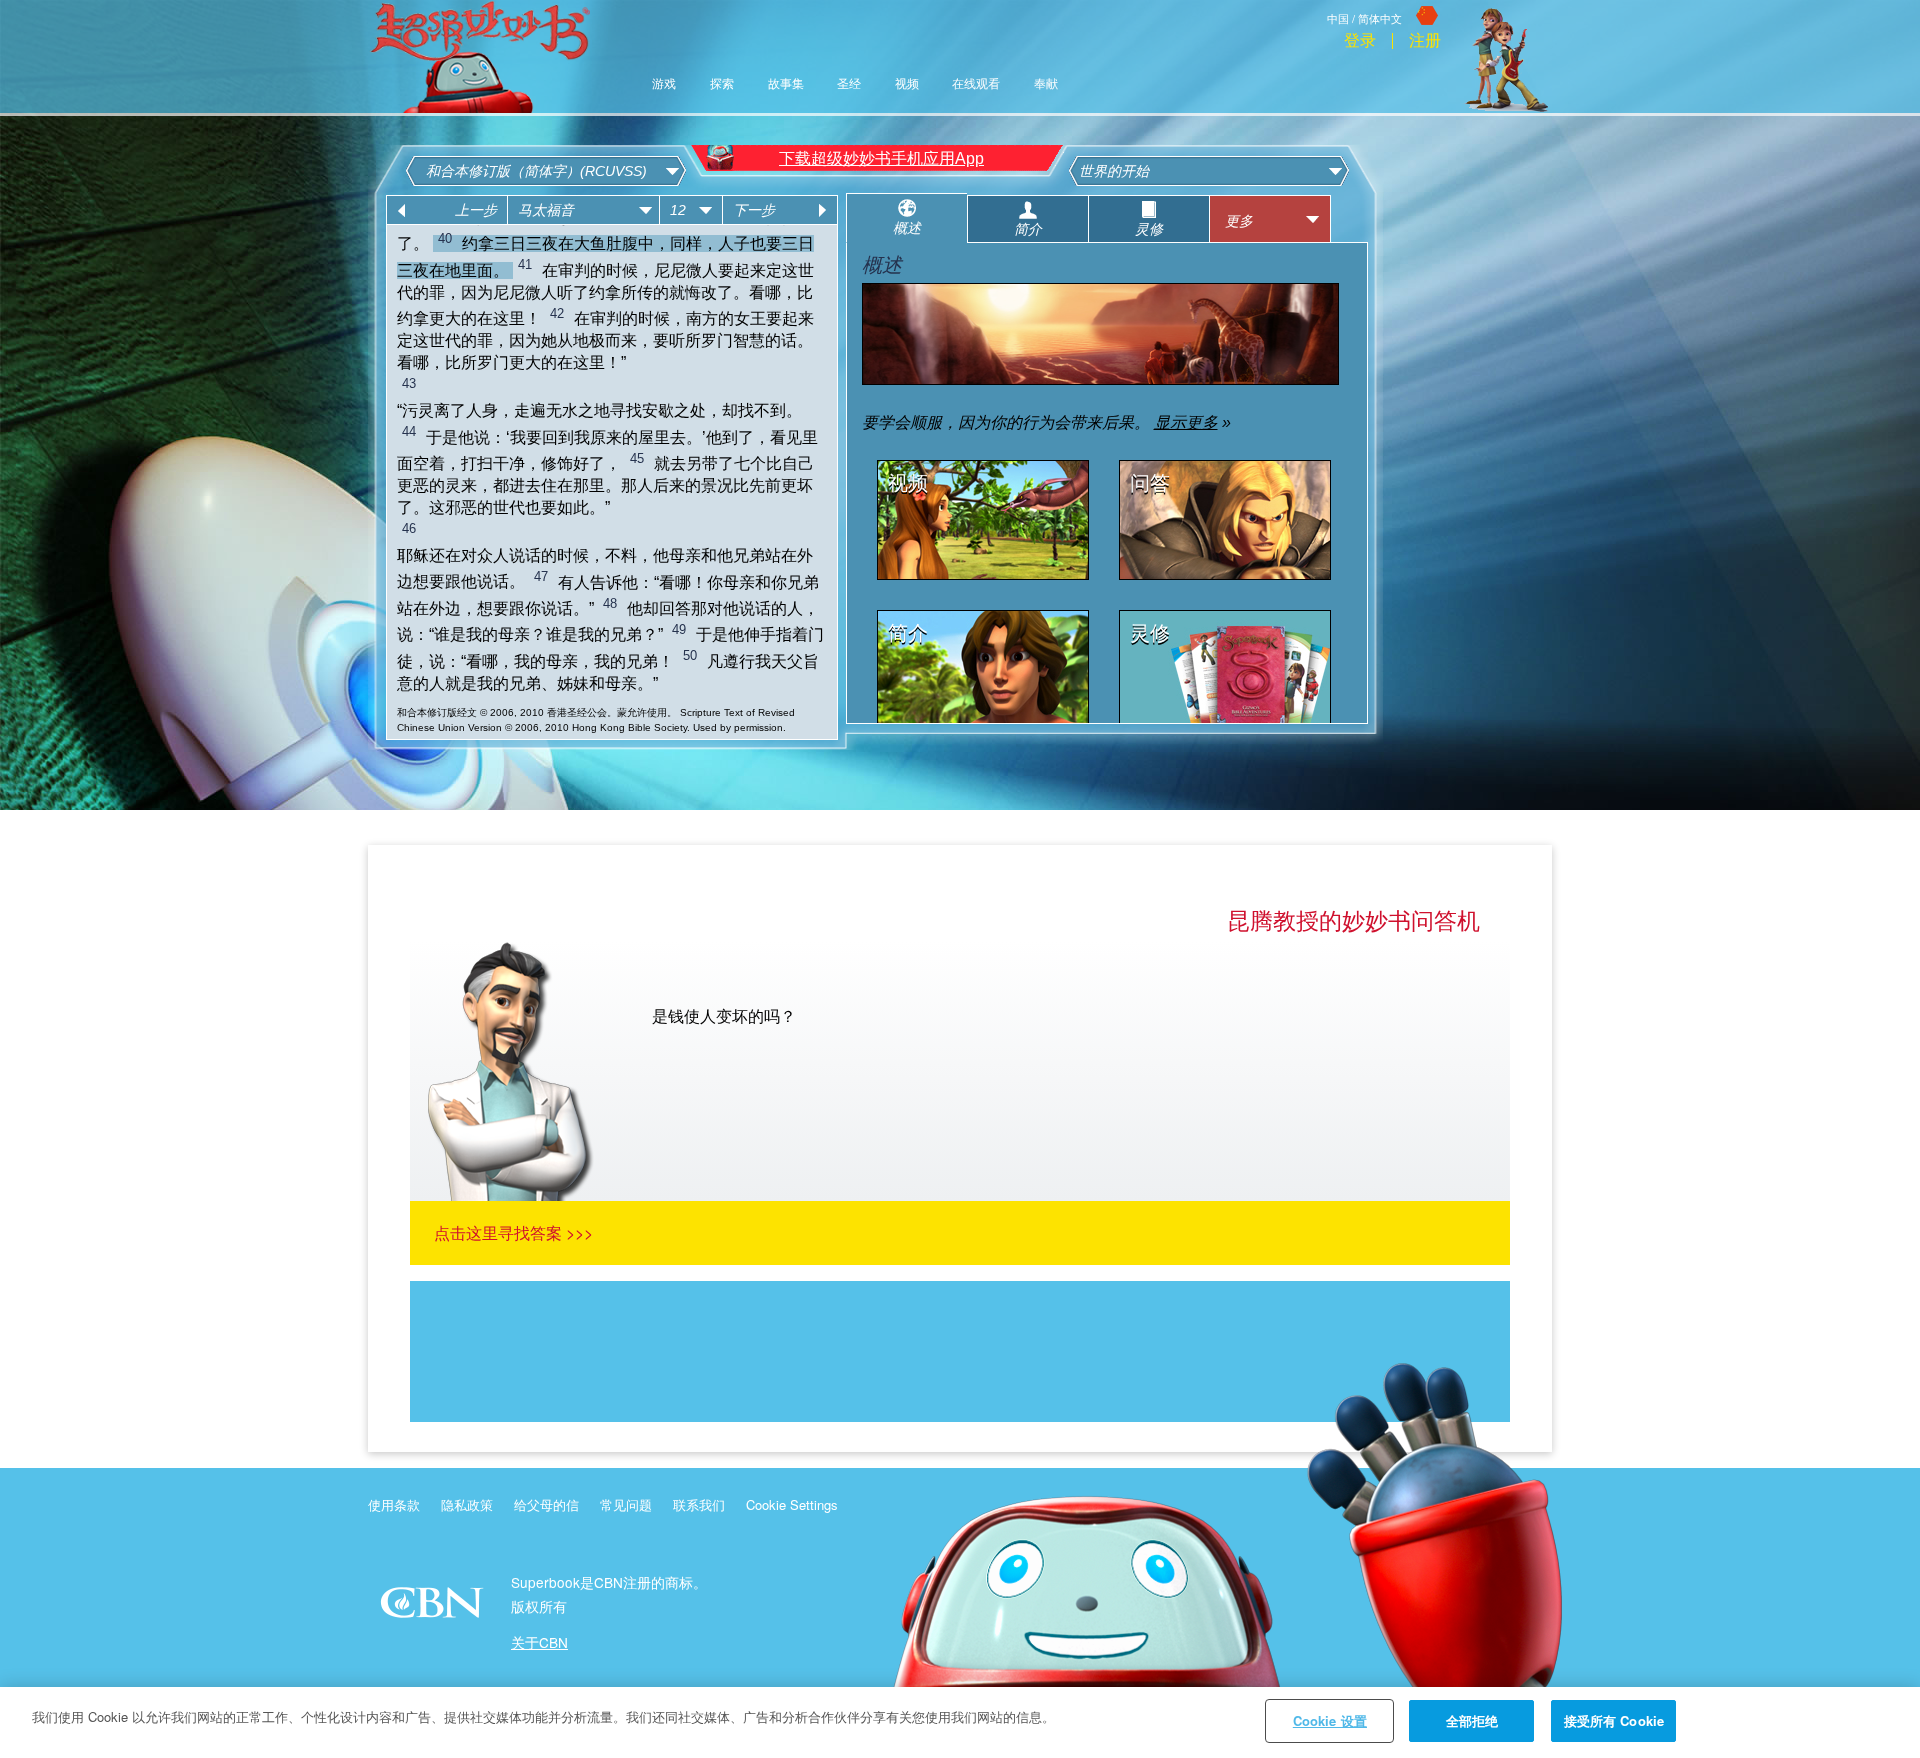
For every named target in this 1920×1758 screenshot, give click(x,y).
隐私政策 (467, 1504)
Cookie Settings (792, 1504)
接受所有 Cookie (1614, 1720)
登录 (1360, 41)
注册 (1425, 41)
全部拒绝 (1472, 1720)
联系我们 (699, 1504)
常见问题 (626, 1504)
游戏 (664, 84)
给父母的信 (546, 1504)
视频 (907, 84)
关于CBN (539, 1642)
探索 (722, 84)
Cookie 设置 (1330, 1720)
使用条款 (394, 1504)
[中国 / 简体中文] (1384, 3)
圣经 (849, 84)
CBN (434, 1608)
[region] (960, 1722)
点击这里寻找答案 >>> (513, 1232)
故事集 (786, 84)
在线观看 (976, 84)
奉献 (1046, 84)
